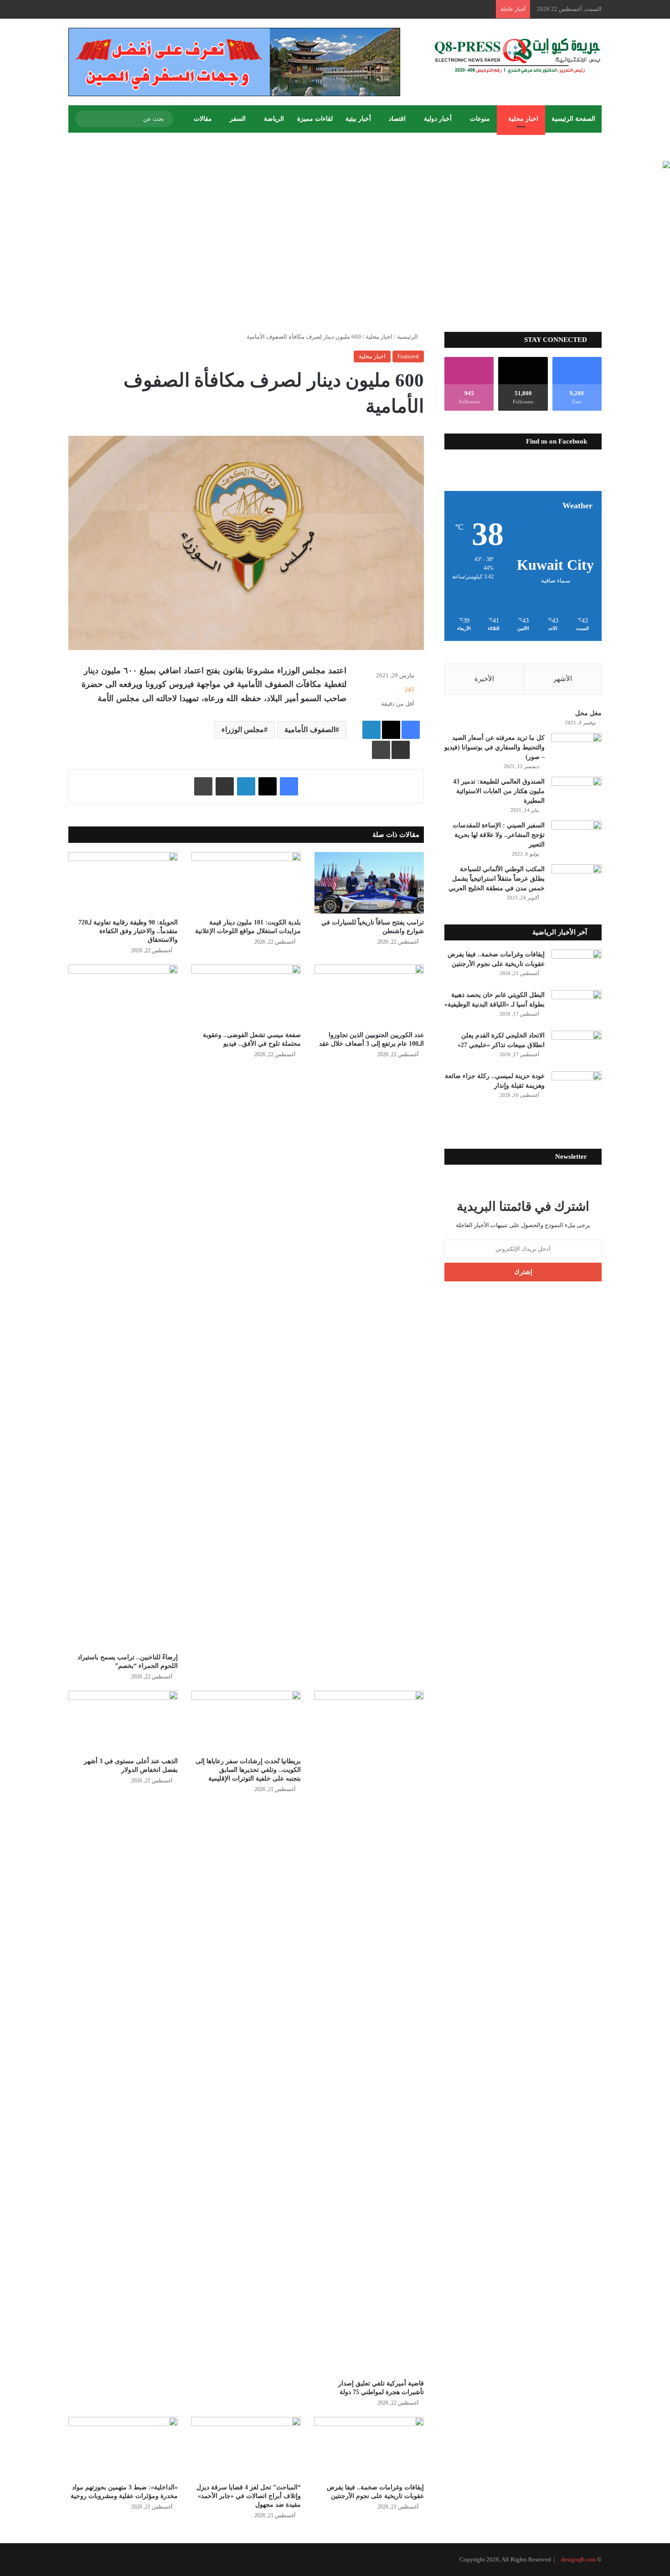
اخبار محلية (523, 119)
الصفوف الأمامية (310, 730)
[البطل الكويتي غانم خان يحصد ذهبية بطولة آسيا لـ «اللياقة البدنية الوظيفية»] (577, 1007)
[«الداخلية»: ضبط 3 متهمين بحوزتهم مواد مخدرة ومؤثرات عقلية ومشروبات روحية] (123, 2448)
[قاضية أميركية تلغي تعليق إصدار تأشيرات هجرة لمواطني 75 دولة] (369, 2033)
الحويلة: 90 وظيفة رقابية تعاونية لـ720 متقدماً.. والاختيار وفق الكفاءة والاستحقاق (128, 931)
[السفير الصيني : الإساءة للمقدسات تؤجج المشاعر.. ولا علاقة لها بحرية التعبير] (577, 838)
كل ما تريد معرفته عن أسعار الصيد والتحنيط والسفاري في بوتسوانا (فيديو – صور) (495, 747)
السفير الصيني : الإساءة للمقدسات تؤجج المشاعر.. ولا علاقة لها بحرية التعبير (499, 835)
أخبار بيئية (358, 119)
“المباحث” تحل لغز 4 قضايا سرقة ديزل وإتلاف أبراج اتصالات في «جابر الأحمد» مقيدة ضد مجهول (249, 2496)
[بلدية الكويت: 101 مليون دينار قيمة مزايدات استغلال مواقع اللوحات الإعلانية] (246, 883)
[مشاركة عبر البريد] (401, 750)
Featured (408, 356)
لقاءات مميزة (315, 119)
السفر (238, 119)
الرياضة (274, 119)
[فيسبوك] (411, 730)
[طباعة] (381, 750)
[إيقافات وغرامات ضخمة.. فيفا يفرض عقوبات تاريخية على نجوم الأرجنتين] (369, 2448)
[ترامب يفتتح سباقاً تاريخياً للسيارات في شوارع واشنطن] (369, 883)
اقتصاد (397, 119)
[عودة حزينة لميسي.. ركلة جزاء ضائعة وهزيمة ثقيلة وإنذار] (577, 1088)
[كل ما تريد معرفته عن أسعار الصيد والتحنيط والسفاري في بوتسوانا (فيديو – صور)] (577, 750)
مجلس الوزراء (243, 730)
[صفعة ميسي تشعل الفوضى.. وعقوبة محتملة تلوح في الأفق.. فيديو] (246, 995)
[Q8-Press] (517, 56)
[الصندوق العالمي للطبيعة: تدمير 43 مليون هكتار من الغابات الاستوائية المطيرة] (577, 794)
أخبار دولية (438, 119)
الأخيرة (484, 679)
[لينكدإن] (371, 730)
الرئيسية (408, 337)
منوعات (480, 119)
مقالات (203, 119)
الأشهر (563, 679)
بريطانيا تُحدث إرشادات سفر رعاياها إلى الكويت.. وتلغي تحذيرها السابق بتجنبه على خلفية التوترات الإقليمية (248, 1770)
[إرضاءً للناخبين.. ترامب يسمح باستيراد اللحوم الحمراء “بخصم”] (123, 1306)
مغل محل (588, 713)
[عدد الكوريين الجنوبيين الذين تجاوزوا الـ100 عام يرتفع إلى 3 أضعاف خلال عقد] (369, 995)
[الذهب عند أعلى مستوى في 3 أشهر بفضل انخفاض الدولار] (123, 1722)
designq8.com (578, 2559)
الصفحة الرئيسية (573, 119)
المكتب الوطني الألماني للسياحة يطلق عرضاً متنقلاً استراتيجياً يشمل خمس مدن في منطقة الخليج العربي (497, 879)
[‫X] (391, 730)
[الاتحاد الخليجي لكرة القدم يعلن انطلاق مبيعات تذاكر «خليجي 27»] (577, 1048)
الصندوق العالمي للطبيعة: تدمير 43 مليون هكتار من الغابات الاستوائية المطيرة (499, 791)
